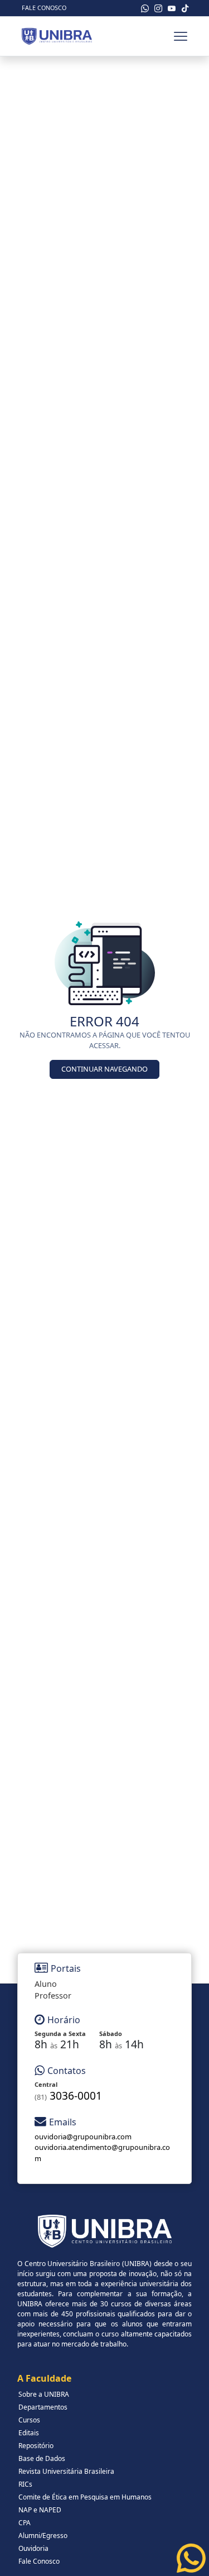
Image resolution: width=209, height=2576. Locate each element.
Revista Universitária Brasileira (66, 2471)
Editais (29, 2433)
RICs (25, 2484)
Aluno (46, 1984)
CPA (25, 2523)
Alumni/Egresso (43, 2536)
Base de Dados (42, 2458)
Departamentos (43, 2407)
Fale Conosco (44, 8)
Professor (53, 1996)
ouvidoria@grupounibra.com (83, 2137)
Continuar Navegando (104, 1069)
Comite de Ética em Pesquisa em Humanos (85, 2497)
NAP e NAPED (40, 2510)
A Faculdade (44, 2378)
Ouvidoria (33, 2548)
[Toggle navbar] (181, 36)
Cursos (29, 2420)
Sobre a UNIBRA (44, 2394)
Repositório (36, 2446)
